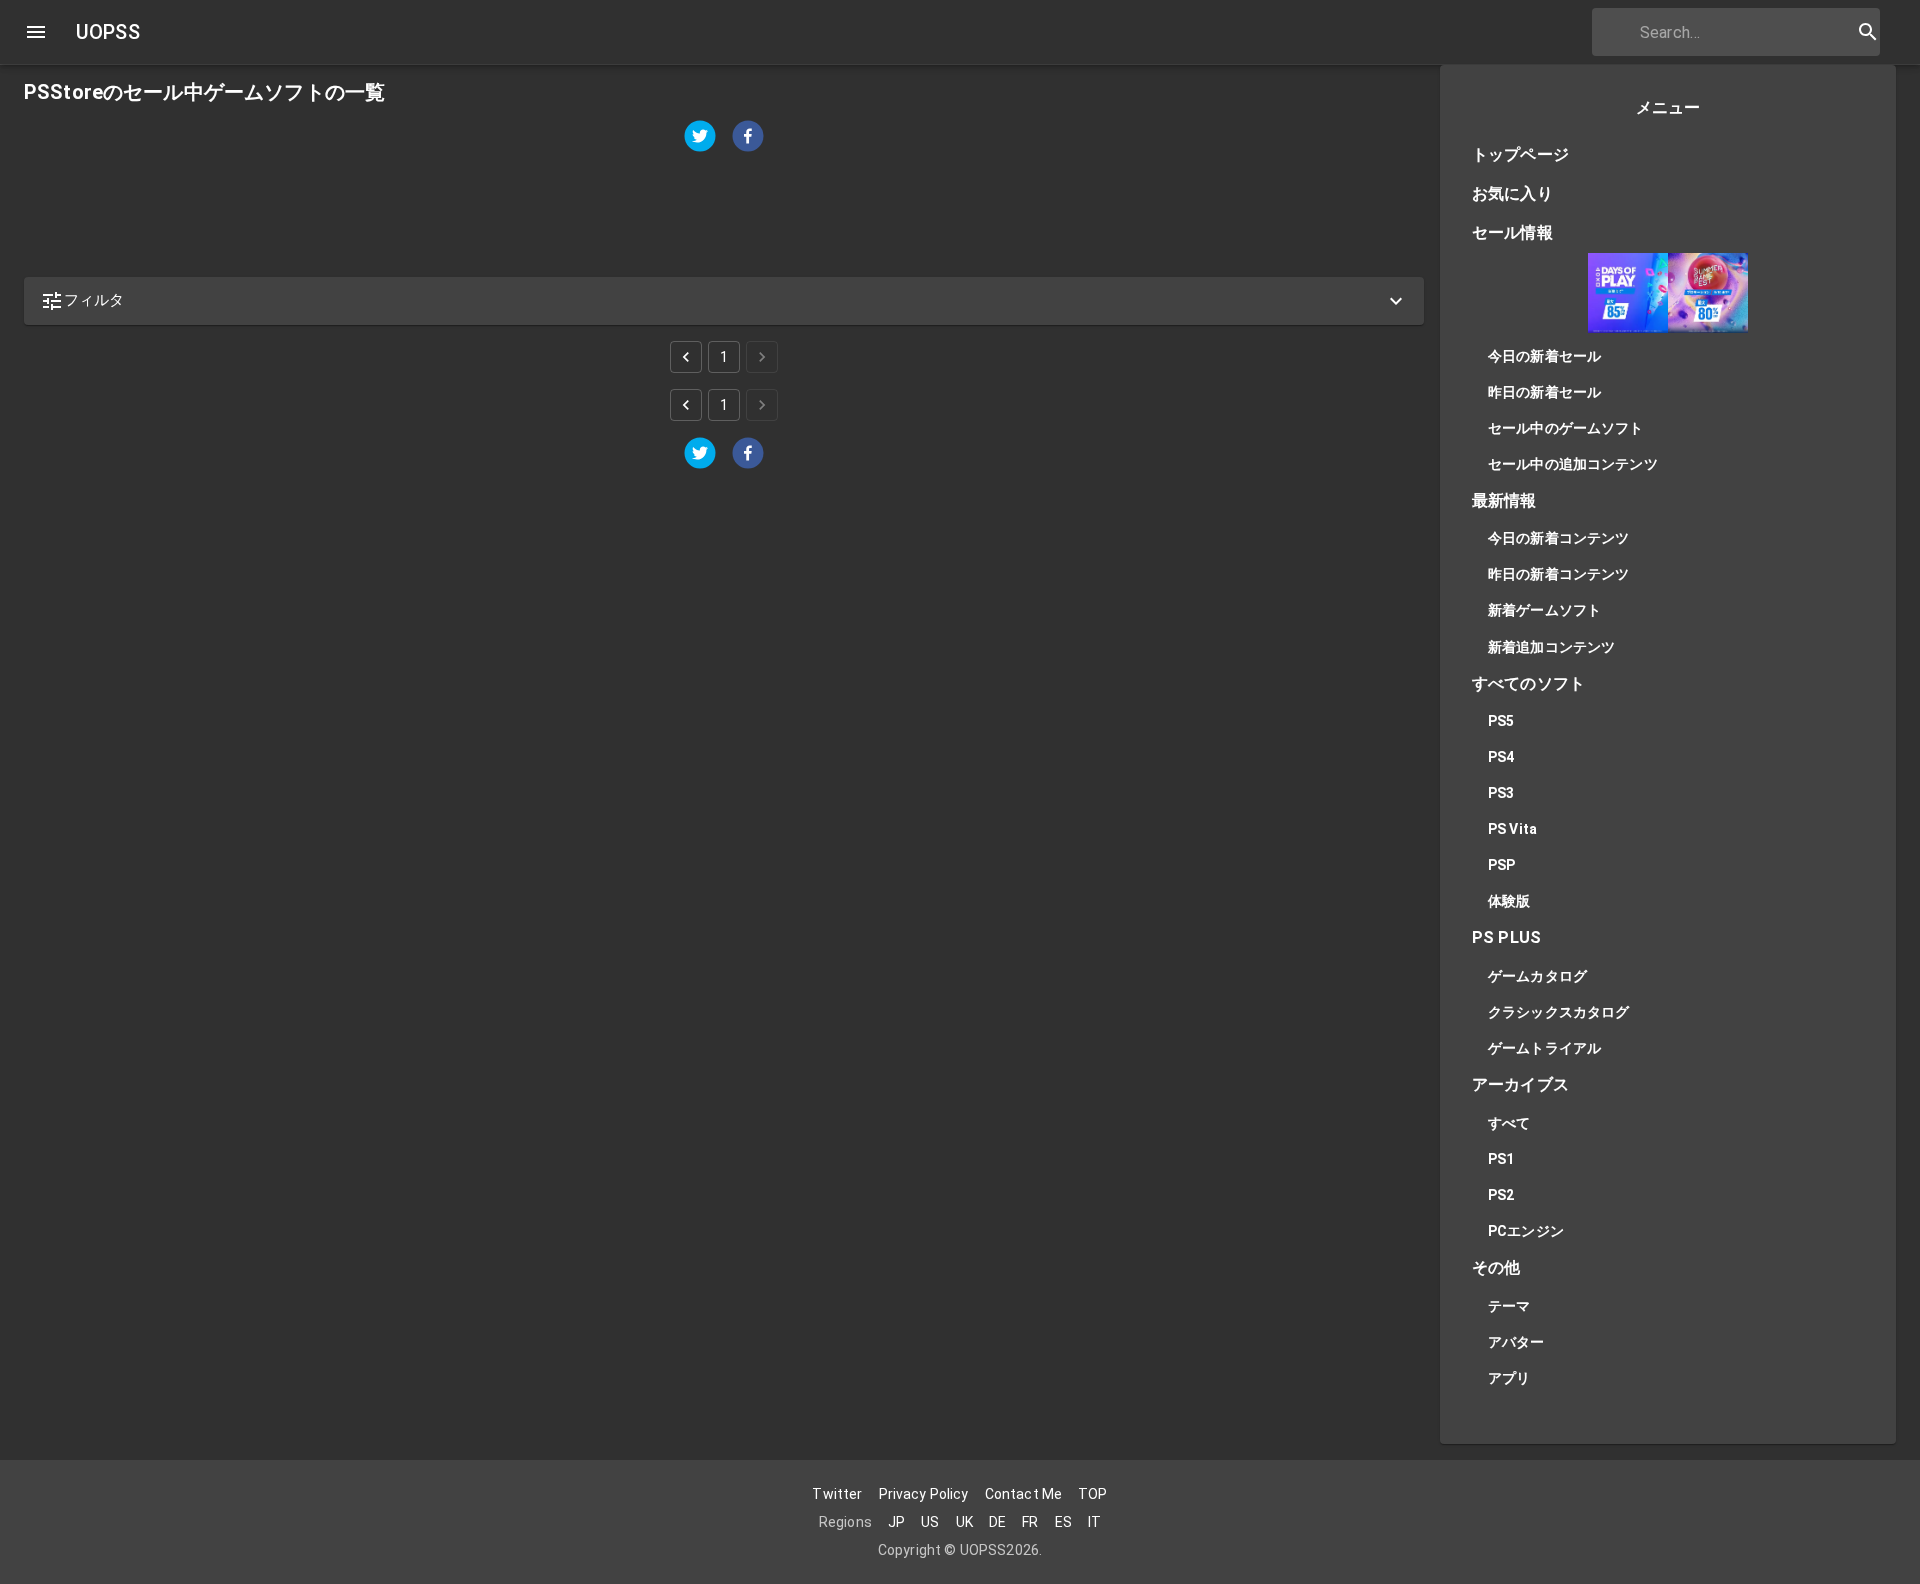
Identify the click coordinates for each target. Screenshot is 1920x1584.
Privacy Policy (924, 1494)
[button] (724, 301)
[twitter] (700, 138)
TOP (1092, 1494)
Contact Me (1024, 1494)
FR (1030, 1522)
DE (997, 1522)
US (930, 1522)
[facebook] (748, 138)
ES (1063, 1522)
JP (896, 1522)
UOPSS (108, 32)
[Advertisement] (624, 216)
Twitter (837, 1494)
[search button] (1868, 32)
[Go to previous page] (686, 357)
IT (1094, 1522)
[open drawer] (36, 32)
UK (964, 1522)
